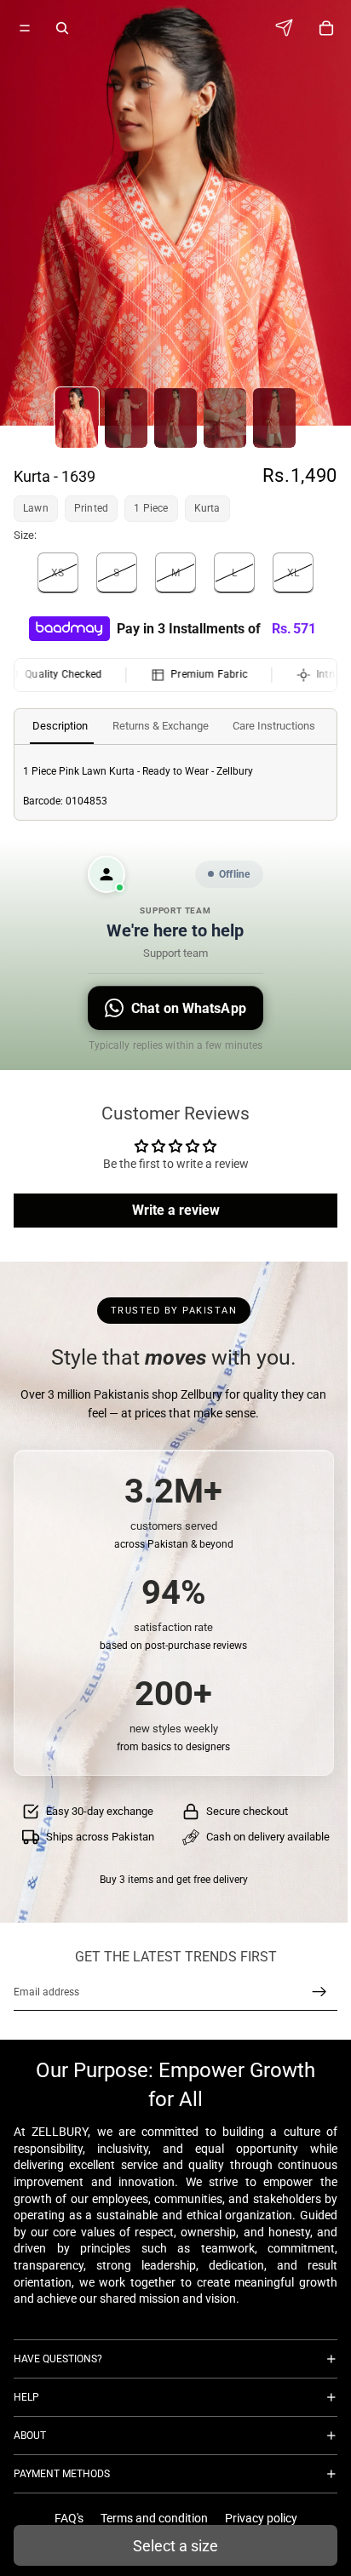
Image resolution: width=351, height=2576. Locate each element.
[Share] (289, 28)
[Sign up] (319, 1992)
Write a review (176, 1210)
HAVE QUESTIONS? (58, 2359)
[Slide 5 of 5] (274, 418)
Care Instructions (274, 726)
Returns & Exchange (161, 726)
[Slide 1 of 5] (77, 418)
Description (60, 726)
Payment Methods (62, 2474)
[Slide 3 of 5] (175, 418)
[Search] (62, 28)
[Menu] (25, 28)
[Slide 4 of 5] (225, 418)
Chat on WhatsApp (189, 1008)
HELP (26, 2397)
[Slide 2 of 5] (126, 418)
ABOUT (30, 2436)
